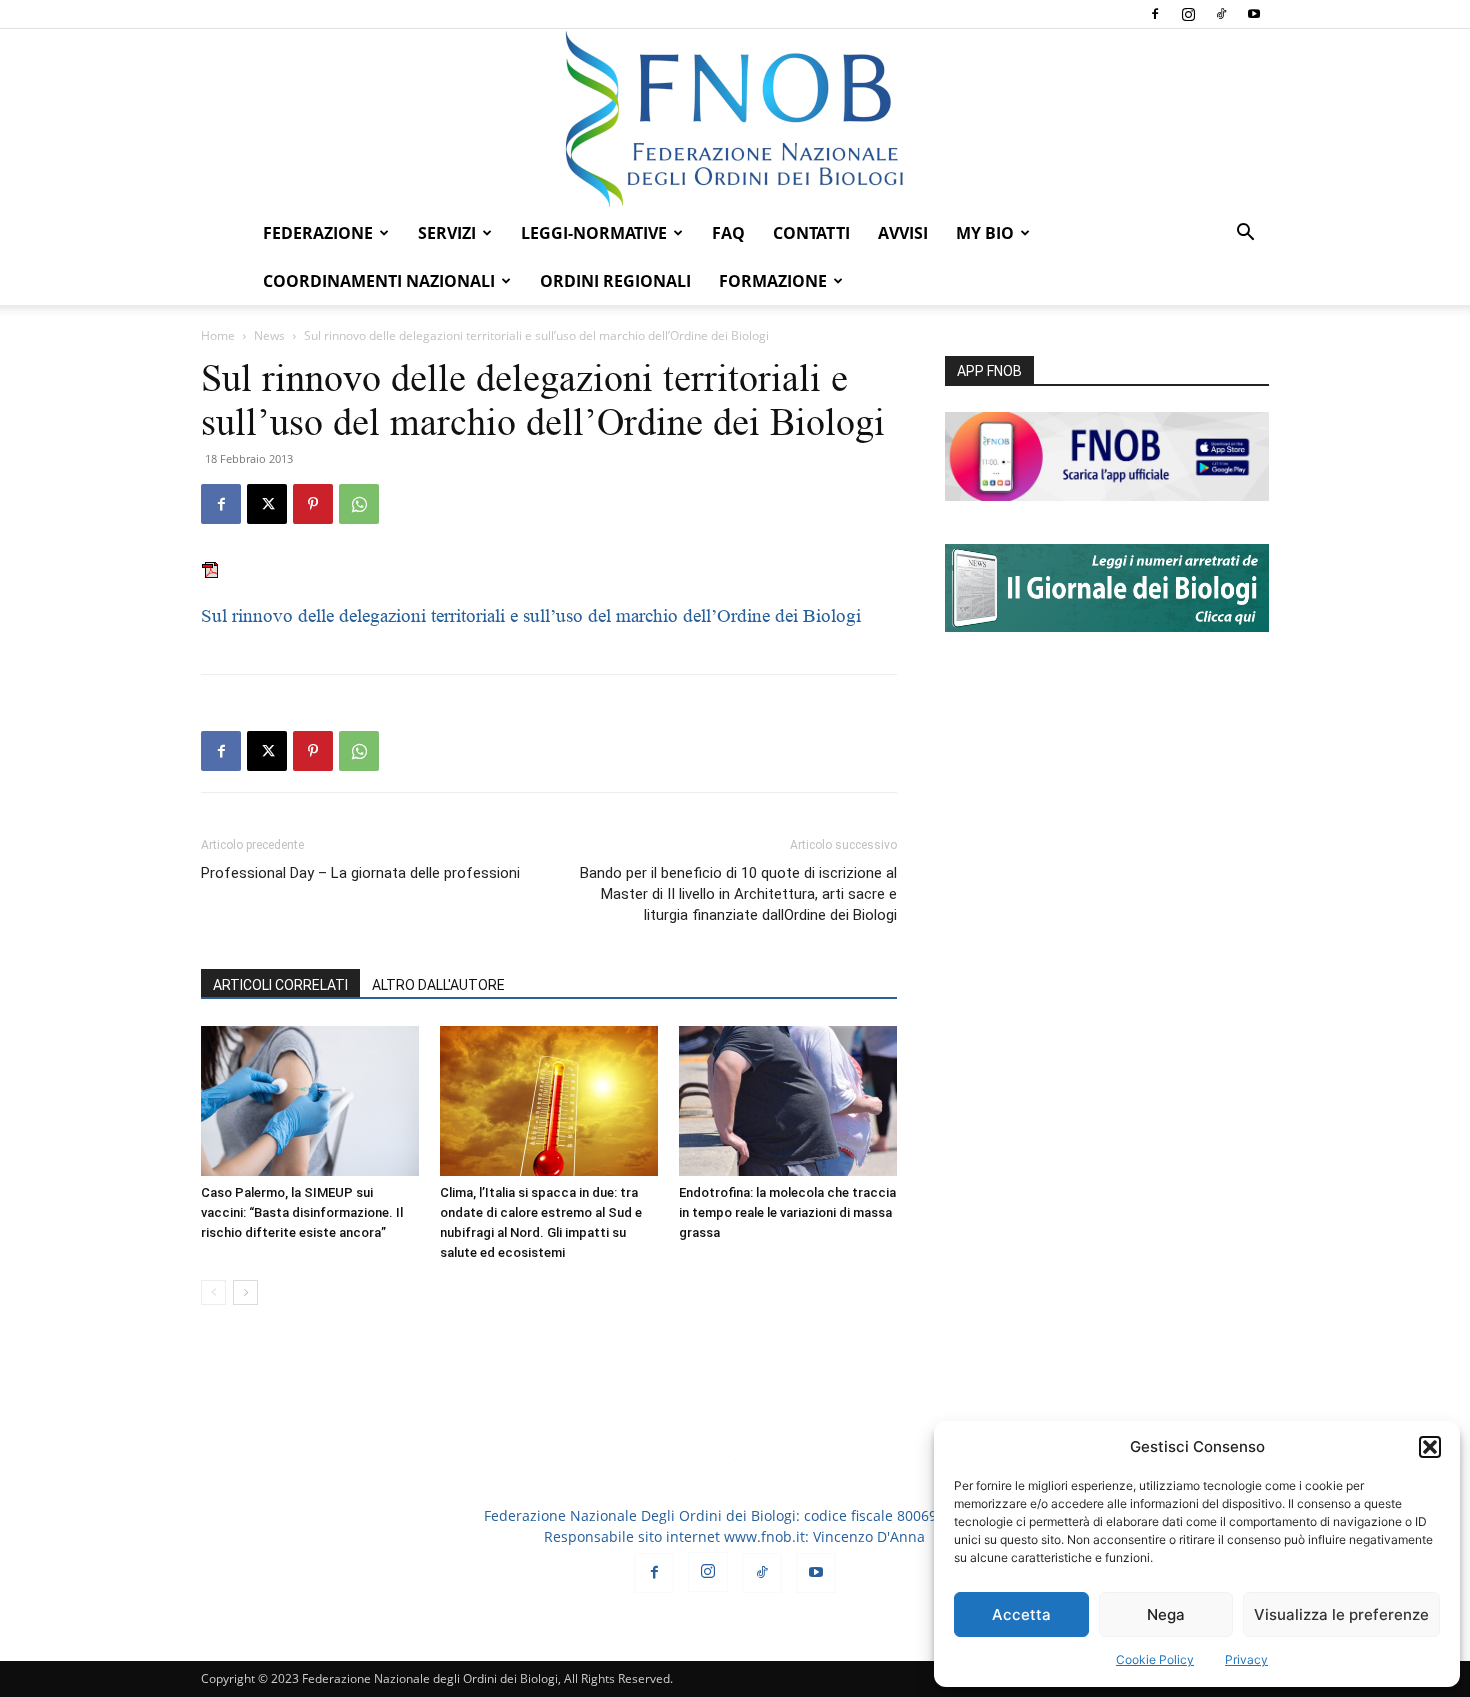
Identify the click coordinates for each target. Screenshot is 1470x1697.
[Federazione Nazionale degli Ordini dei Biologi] (735, 119)
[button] (1430, 1447)
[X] (267, 504)
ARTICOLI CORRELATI (280, 985)
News (269, 335)
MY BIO (985, 233)
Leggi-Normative (594, 233)
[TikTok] (1221, 14)
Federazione (318, 233)
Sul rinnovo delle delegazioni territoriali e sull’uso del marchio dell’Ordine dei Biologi (531, 615)
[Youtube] (1254, 14)
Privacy (1246, 1659)
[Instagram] (1188, 14)
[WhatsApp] (359, 504)
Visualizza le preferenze (1341, 1614)
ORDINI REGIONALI (615, 281)
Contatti (811, 233)
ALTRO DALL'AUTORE (438, 985)
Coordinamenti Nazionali (379, 281)
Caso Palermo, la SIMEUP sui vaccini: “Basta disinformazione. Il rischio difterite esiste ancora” (302, 1212)
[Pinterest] (313, 504)
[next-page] (245, 1292)
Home (218, 335)
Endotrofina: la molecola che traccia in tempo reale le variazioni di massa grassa (787, 1212)
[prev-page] (213, 1292)
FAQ (728, 233)
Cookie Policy (1155, 1659)
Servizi (447, 233)
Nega (1166, 1614)
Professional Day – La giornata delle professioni (360, 873)
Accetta (1021, 1614)
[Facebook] (1155, 14)
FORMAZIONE (773, 281)
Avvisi (903, 233)
